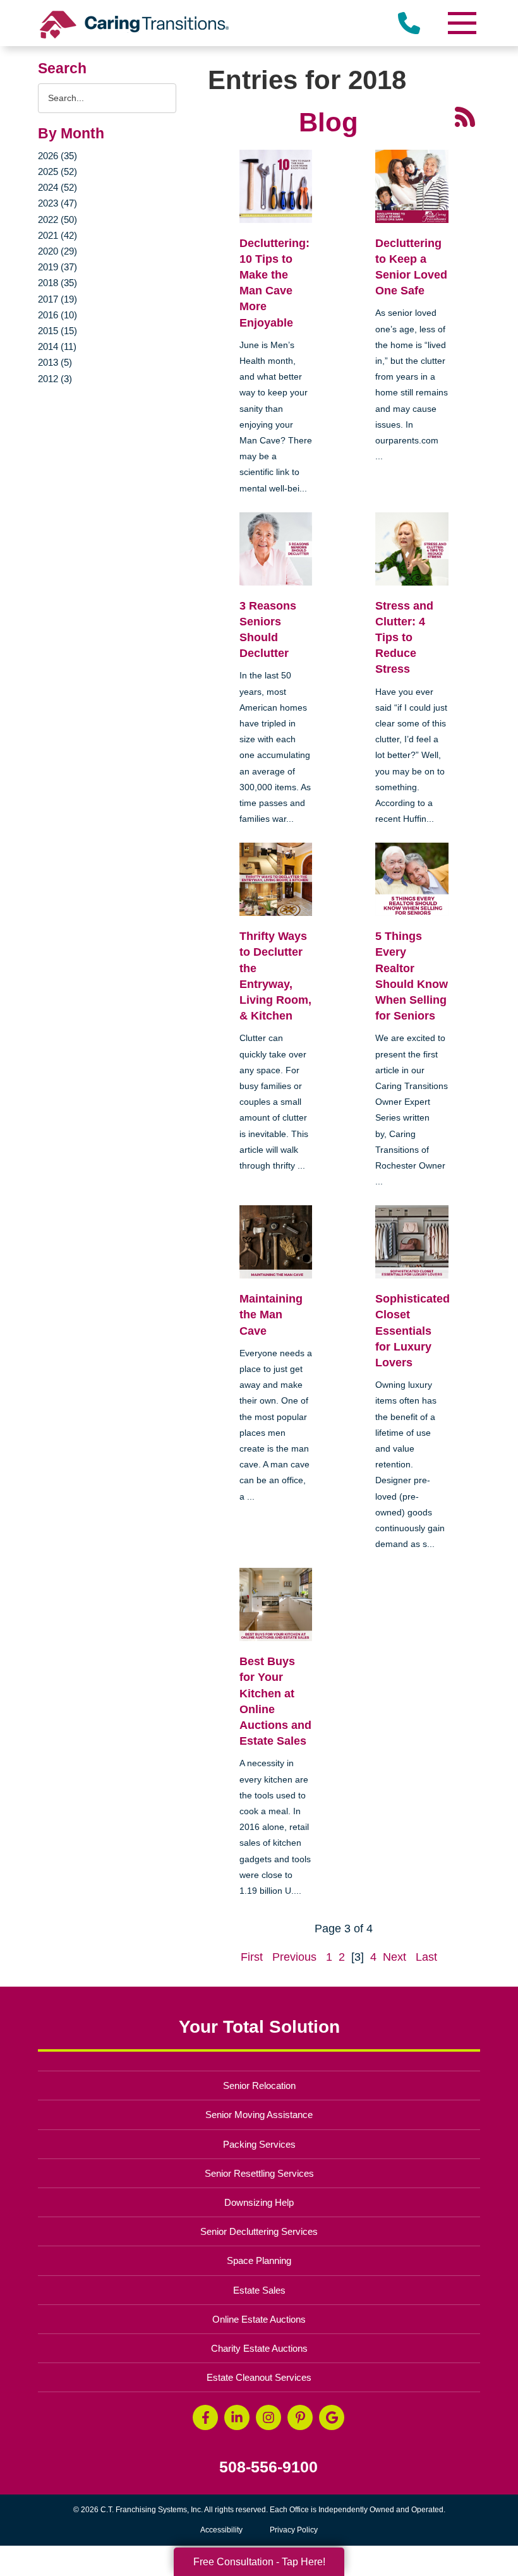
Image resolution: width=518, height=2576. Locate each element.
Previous (294, 1957)
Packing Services (259, 2144)
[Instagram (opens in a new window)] (268, 2417)
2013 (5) (55, 362)
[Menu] (461, 23)
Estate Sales (259, 2290)
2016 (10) (57, 315)
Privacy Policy (294, 2530)
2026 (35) (57, 156)
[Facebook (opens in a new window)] (205, 2417)
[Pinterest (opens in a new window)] (300, 2417)
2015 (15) (57, 331)
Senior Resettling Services (259, 2173)
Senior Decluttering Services (259, 2231)
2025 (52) (57, 172)
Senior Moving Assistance (259, 2115)
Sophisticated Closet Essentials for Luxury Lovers (413, 1331)
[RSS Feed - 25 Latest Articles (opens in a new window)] (465, 116)
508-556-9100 (268, 2467)
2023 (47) (57, 203)
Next (395, 1957)
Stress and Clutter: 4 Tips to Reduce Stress (404, 638)
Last (426, 1957)
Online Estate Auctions (259, 2319)
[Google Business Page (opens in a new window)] (332, 2417)
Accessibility (221, 2530)
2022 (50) (57, 220)
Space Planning (259, 2260)
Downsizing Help (259, 2202)
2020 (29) (57, 251)
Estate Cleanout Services (259, 2377)
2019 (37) (57, 267)
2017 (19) (57, 299)
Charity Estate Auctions (259, 2348)
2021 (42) (57, 235)
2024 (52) (57, 187)
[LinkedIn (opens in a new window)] (237, 2417)
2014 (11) (57, 346)
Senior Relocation (259, 2085)
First (252, 1957)
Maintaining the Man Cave (271, 1315)
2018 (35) (57, 283)
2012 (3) (55, 379)
